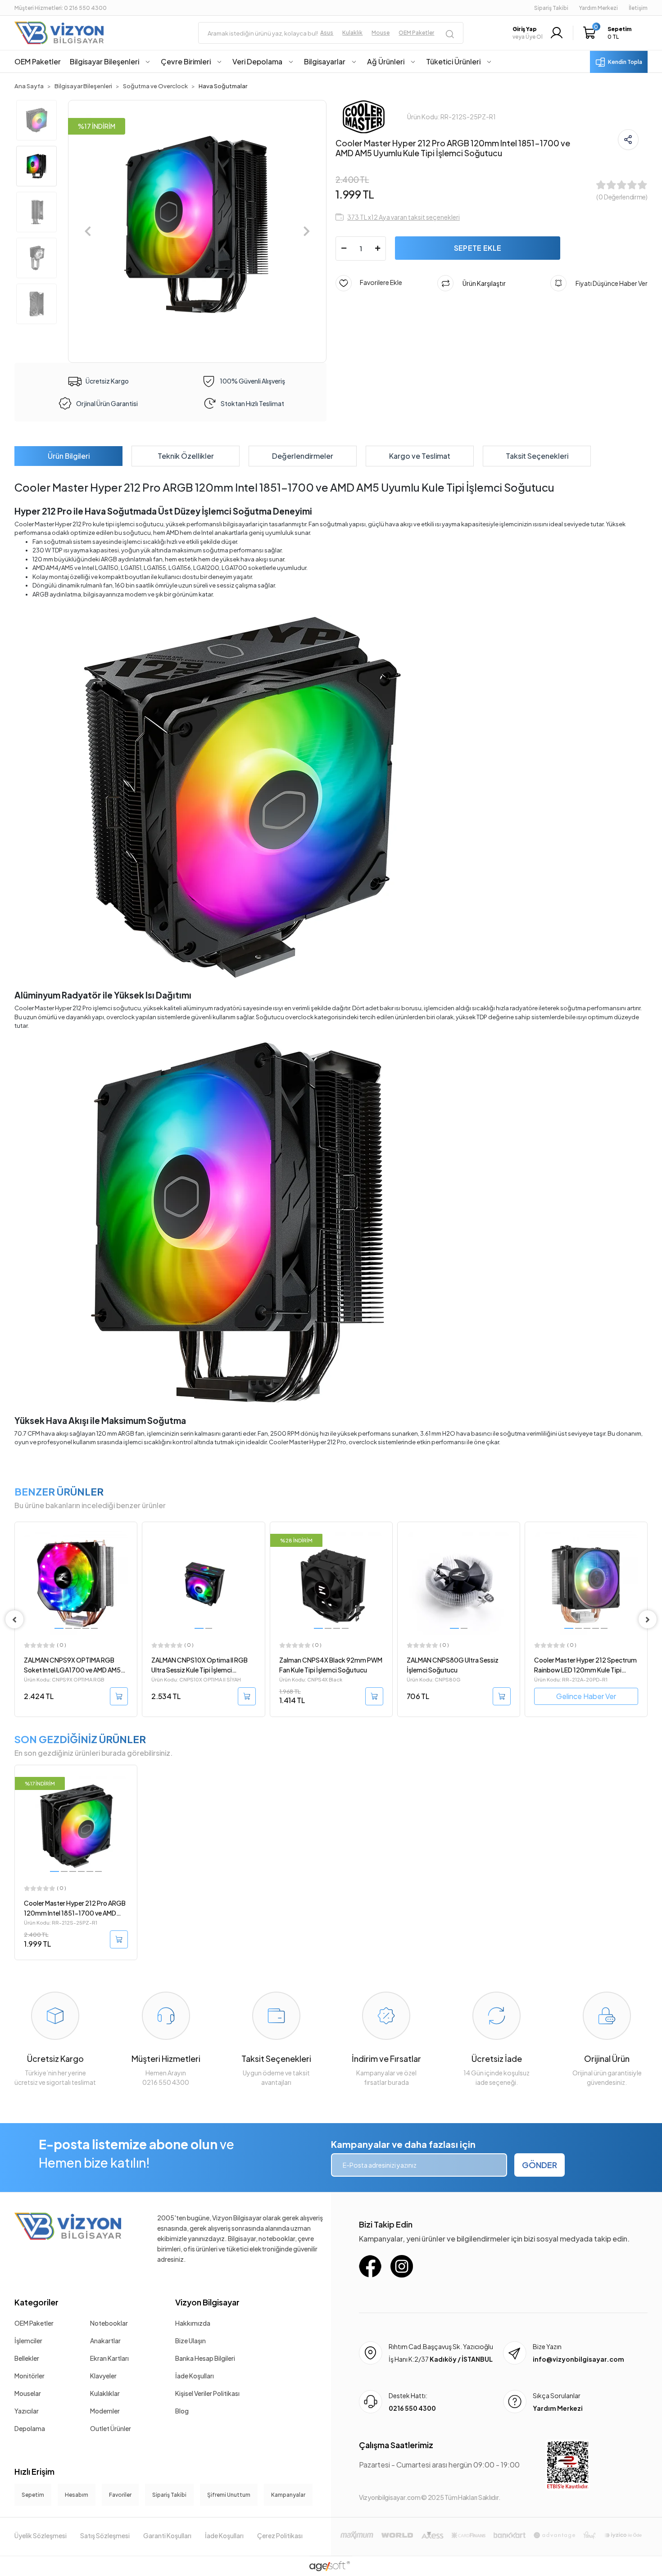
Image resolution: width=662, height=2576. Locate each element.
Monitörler (29, 2376)
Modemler (105, 2411)
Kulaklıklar (105, 2393)
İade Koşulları (195, 2376)
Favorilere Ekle (377, 282)
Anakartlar (105, 2341)
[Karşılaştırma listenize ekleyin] (130, 1553)
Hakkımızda (193, 2323)
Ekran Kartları (109, 2358)
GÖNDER (540, 2165)
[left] (14, 1619)
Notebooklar (109, 2323)
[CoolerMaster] (364, 116)
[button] (610, 33)
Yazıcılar (27, 2411)
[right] (648, 1619)
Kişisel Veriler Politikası (207, 2393)
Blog (182, 2411)
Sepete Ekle (478, 248)
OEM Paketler (34, 2323)
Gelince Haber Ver (459, 1696)
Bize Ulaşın (190, 2341)
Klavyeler (103, 2376)
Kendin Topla (625, 62)
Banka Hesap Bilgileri (205, 2358)
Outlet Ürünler (111, 2428)
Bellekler (27, 2358)
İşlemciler (28, 2341)
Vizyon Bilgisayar (207, 2302)
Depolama (30, 2428)
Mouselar (28, 2393)
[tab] (68, 456)
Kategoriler (36, 2302)
